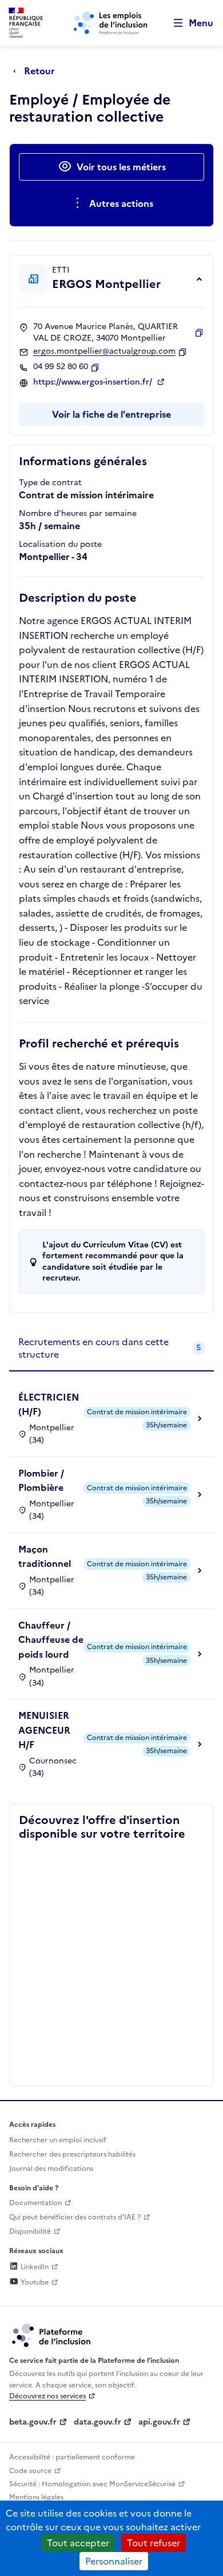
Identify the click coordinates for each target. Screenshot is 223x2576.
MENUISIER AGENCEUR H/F (44, 1730)
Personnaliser (114, 2561)
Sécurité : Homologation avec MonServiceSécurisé (92, 2484)
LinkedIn (34, 2267)
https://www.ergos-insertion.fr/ (94, 382)
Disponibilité (30, 2231)
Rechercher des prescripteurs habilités (72, 2154)
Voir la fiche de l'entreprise (111, 414)
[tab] (111, 1349)
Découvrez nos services (47, 2396)
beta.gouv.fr (33, 2422)
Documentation (35, 2203)
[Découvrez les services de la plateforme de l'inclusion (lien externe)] (52, 2335)
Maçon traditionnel (45, 1557)
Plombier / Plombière (41, 1481)
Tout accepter (78, 2543)
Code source (30, 2471)
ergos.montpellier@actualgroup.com (104, 351)
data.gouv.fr (97, 2422)
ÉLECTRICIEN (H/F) (49, 1405)
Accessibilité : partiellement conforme (72, 2457)
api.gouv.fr (159, 2422)
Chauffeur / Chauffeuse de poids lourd (51, 1640)
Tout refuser (154, 2543)
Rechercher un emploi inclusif (58, 2140)
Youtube (34, 2282)
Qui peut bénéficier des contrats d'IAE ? (75, 2217)
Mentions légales (36, 2497)
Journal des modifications (51, 2169)
